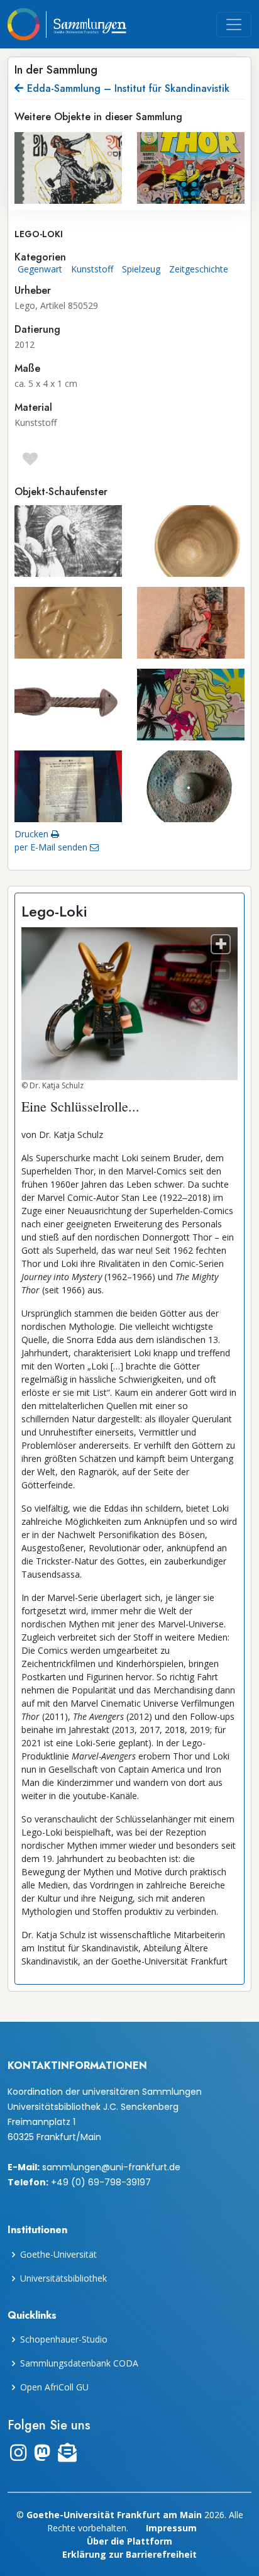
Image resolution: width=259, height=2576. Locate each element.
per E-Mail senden (52, 847)
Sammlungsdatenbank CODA (79, 2363)
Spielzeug (141, 269)
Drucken (33, 834)
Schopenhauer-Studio (64, 2339)
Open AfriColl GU (54, 2387)
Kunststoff (92, 269)
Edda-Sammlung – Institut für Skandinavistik (128, 88)
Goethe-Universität (58, 2255)
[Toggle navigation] (234, 25)
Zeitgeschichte (199, 269)
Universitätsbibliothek (63, 2278)
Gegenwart (40, 269)
